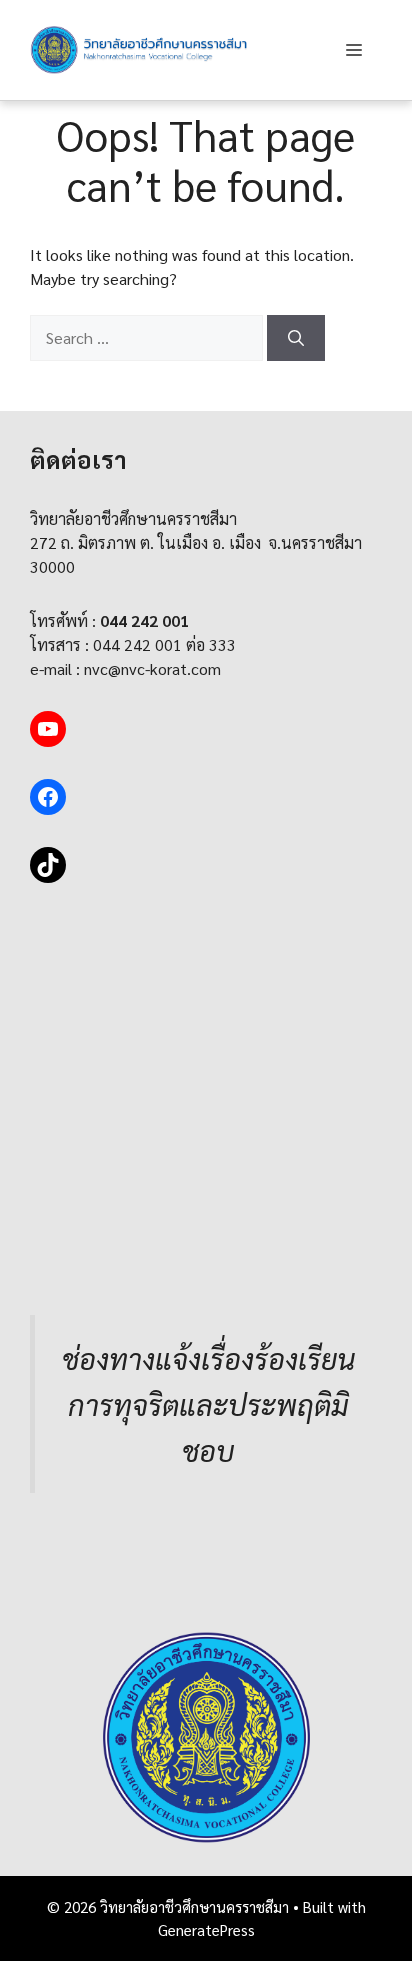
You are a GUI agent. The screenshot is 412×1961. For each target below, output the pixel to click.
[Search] (296, 338)
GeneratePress (206, 1929)
